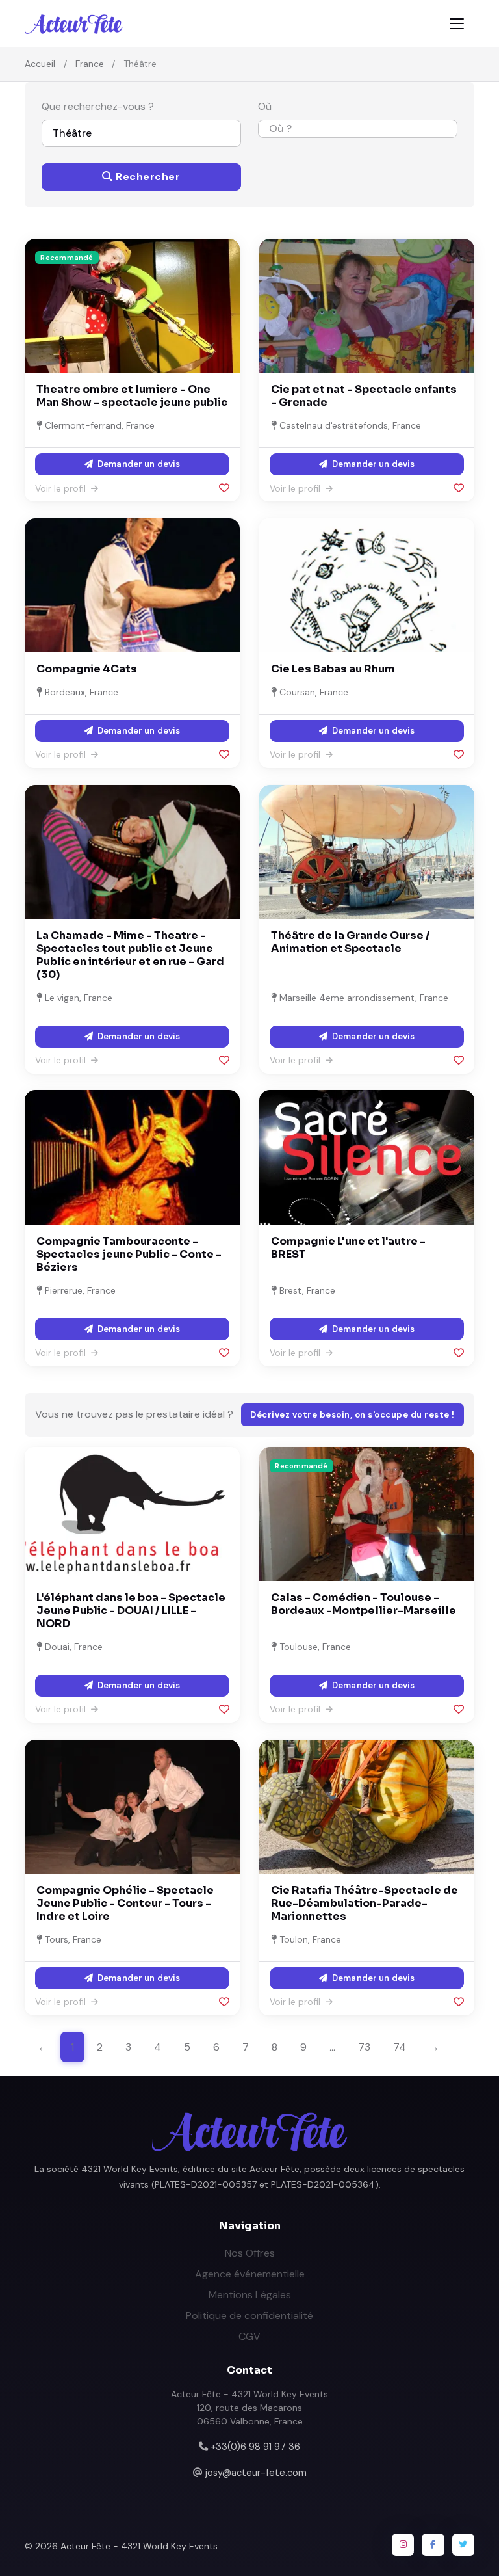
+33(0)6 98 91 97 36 (255, 2447)
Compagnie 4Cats (87, 669)
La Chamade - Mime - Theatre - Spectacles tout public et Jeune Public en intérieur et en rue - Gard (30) (130, 955)
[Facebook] (433, 2545)
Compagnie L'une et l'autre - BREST (348, 1248)
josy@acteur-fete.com (256, 2473)
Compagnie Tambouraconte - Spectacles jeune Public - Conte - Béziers (129, 1254)
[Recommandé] (132, 305)
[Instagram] (403, 2545)
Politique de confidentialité (249, 2316)
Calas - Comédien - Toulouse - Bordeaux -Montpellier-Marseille (364, 1604)
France (90, 64)
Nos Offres (250, 2253)
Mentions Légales (250, 2295)
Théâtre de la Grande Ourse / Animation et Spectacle (351, 942)
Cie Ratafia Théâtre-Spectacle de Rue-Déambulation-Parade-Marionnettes (365, 1903)
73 (364, 2047)
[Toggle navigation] (457, 24)
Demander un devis (138, 464)
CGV (249, 2336)
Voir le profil (62, 488)
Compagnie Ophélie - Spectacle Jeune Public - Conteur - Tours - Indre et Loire (125, 1903)
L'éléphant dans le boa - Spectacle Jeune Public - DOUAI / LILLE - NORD (131, 1611)
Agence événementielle (250, 2274)
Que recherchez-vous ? (98, 106)
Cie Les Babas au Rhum (333, 669)
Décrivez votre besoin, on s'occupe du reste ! (352, 1415)
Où (265, 106)
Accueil (40, 64)
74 (400, 2047)
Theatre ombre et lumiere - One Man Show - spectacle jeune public (132, 396)
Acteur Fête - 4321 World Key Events (139, 2546)
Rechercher (147, 177)
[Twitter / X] (463, 2545)
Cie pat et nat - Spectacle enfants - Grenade (364, 396)
